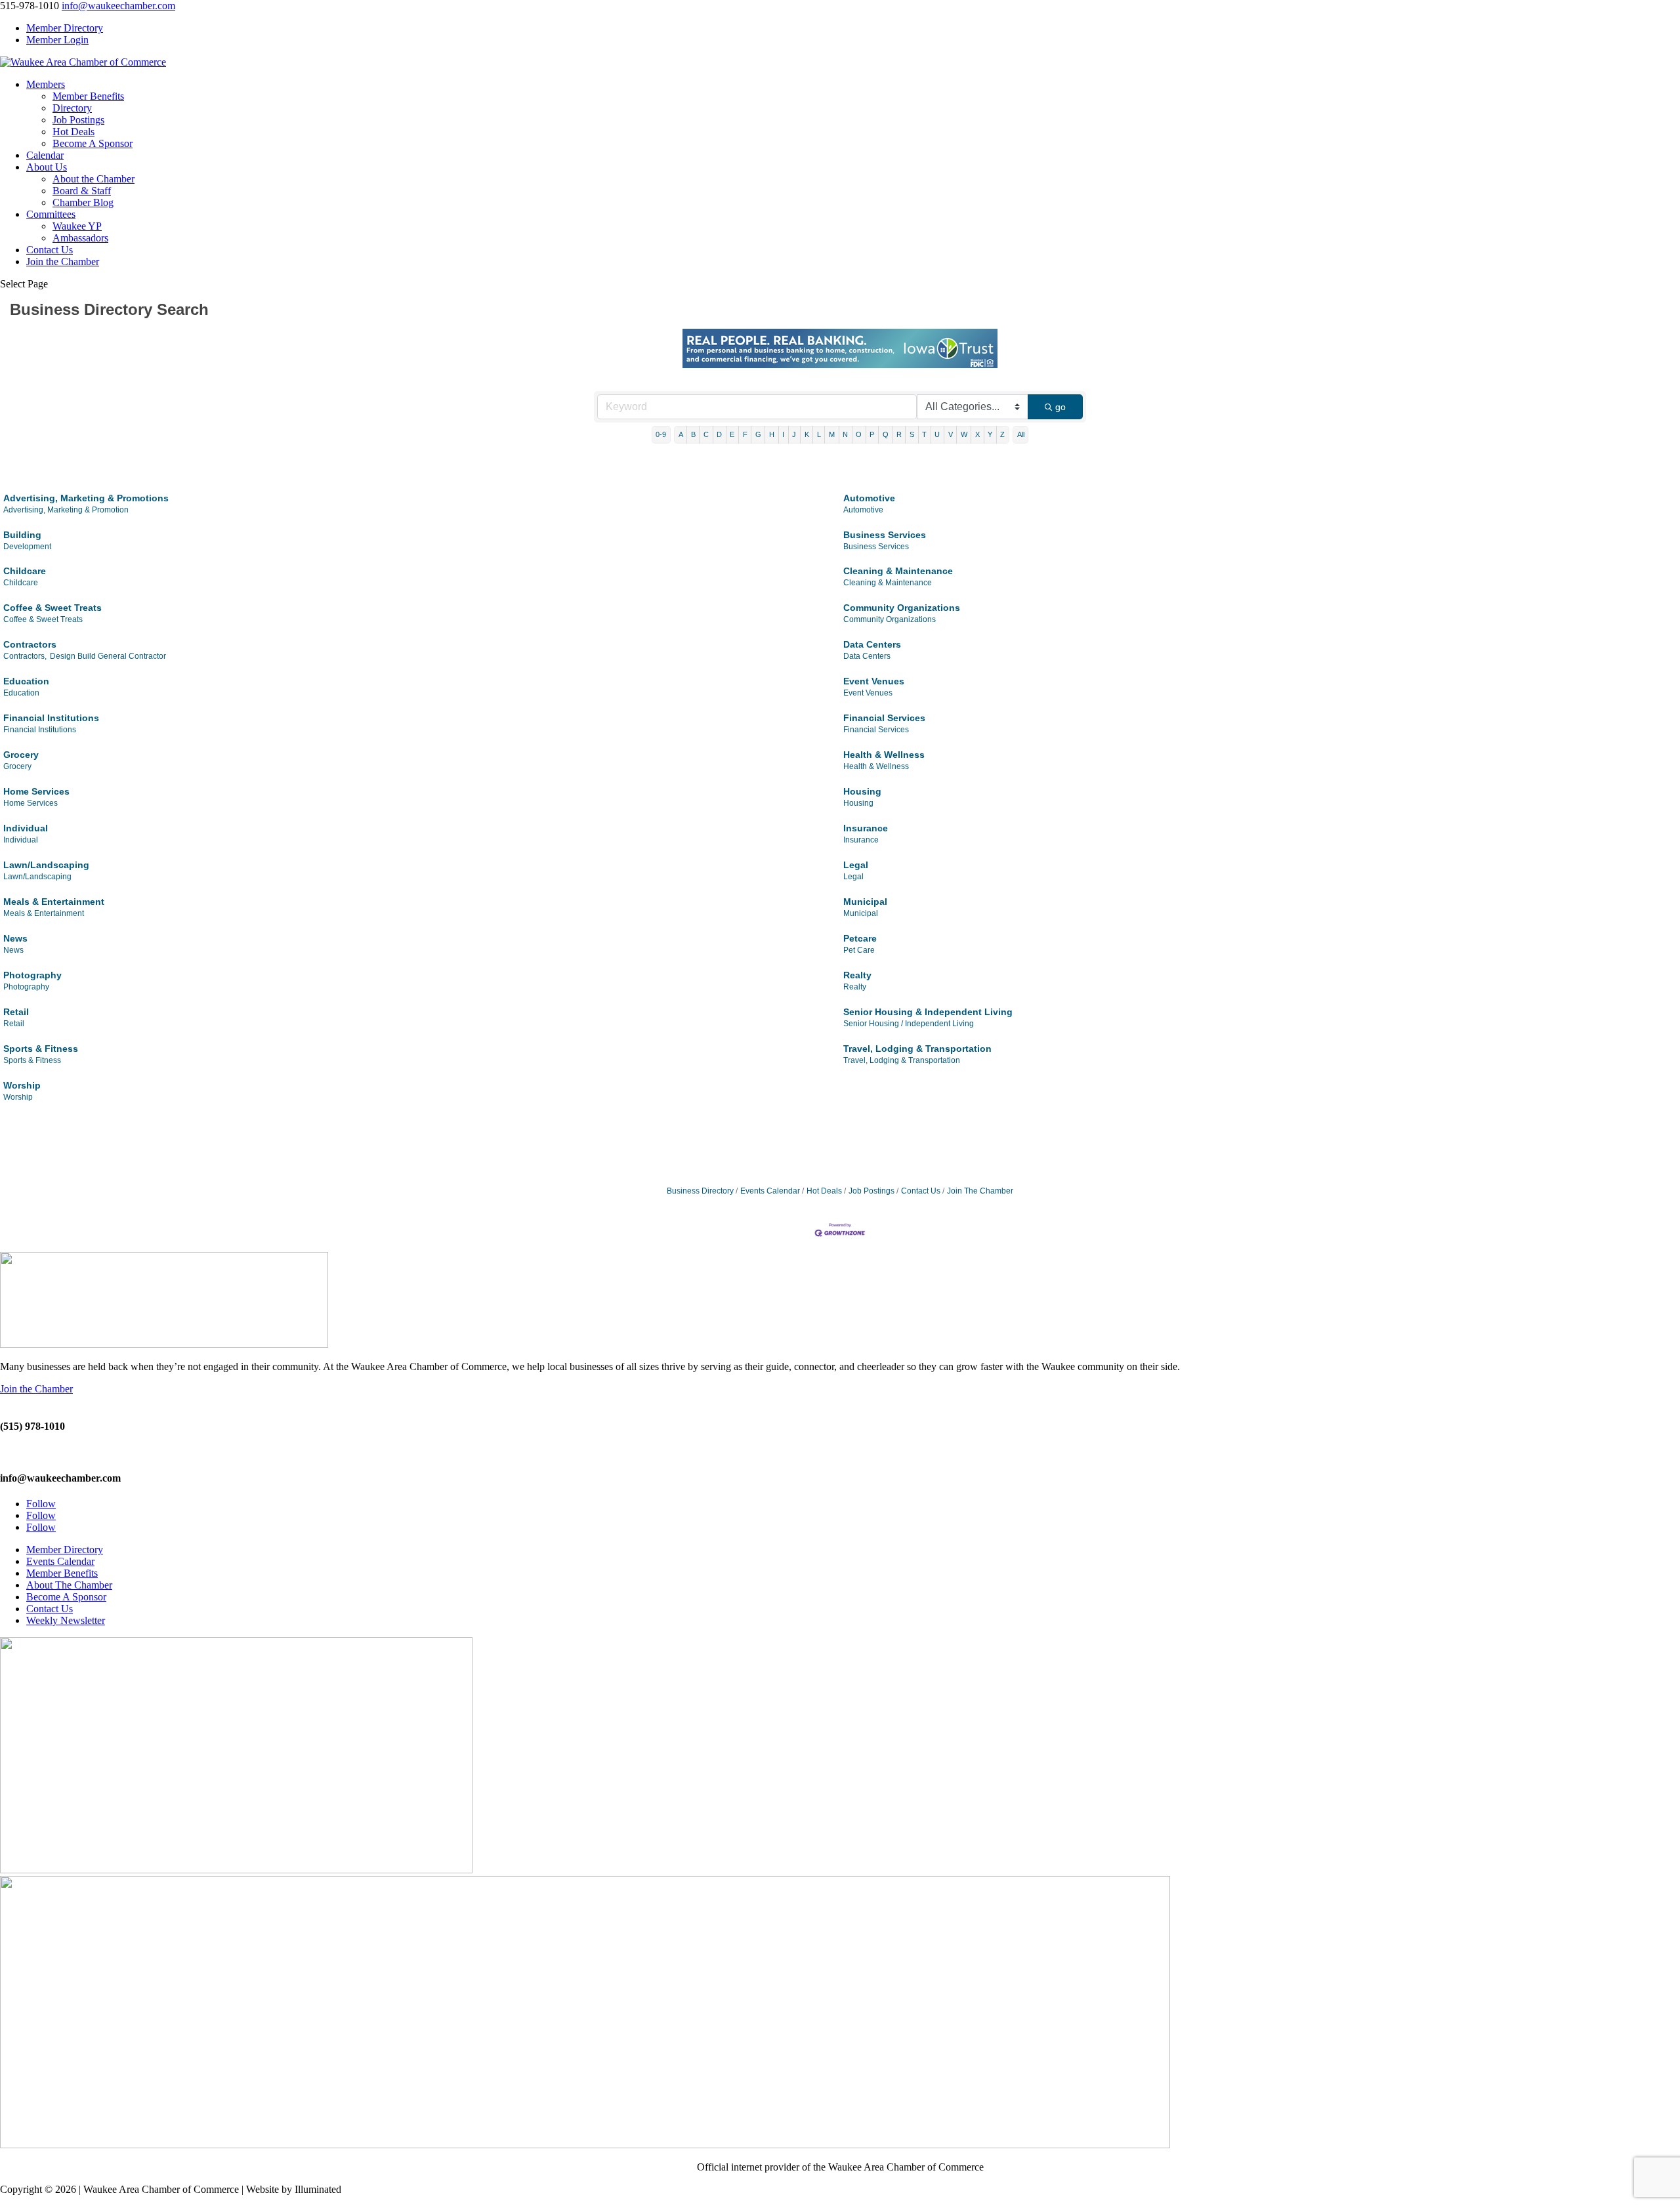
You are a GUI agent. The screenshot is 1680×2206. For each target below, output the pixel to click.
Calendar (45, 155)
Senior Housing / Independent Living (909, 1024)
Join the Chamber (63, 261)
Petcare (860, 938)
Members (46, 84)
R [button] (899, 434)
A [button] (681, 434)
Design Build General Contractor (108, 656)
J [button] (794, 434)
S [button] (912, 434)
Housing (862, 791)
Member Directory (65, 28)
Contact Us (50, 250)
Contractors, (25, 656)
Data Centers (872, 644)
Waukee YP (77, 226)
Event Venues (874, 681)
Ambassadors (80, 238)
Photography (32, 975)
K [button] (807, 434)
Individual (26, 828)
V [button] (951, 434)
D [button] (719, 434)
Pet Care (859, 950)
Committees (51, 214)
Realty (857, 975)
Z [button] (1002, 434)
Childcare (25, 571)
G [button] (758, 434)
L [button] (819, 434)
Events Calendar (770, 1191)
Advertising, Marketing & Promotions (86, 498)
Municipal (865, 902)
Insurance (866, 828)
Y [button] (990, 434)
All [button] (1021, 434)
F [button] (745, 434)
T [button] (924, 434)
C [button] (706, 434)
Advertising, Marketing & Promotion (66, 510)
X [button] (977, 434)
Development (27, 547)
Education (26, 681)
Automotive (869, 498)
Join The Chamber (980, 1191)
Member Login (57, 40)
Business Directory (700, 1191)
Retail (16, 1012)
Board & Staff (82, 191)
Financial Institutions (51, 718)
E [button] (732, 434)
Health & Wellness (884, 755)
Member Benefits (88, 96)
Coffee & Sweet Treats (52, 608)
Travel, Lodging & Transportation (917, 1049)
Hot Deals (73, 132)
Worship (22, 1085)
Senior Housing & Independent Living (928, 1012)
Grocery (21, 755)
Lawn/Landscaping (46, 865)
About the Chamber (94, 179)
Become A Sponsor (93, 143)
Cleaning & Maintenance (898, 571)
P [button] (872, 434)
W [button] (964, 434)
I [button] (783, 434)
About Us (47, 167)
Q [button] (886, 434)
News (15, 938)
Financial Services (884, 718)
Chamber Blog (83, 202)
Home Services (36, 791)
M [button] (832, 434)
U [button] (937, 434)
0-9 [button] (661, 434)
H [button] (772, 434)
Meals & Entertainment (54, 902)
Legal (856, 865)
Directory (72, 108)
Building (22, 535)
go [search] (1060, 407)
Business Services (885, 535)
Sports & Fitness (41, 1049)
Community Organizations (902, 608)
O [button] (859, 434)
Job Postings (78, 120)
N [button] (845, 434)
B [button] (693, 434)
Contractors (30, 644)
